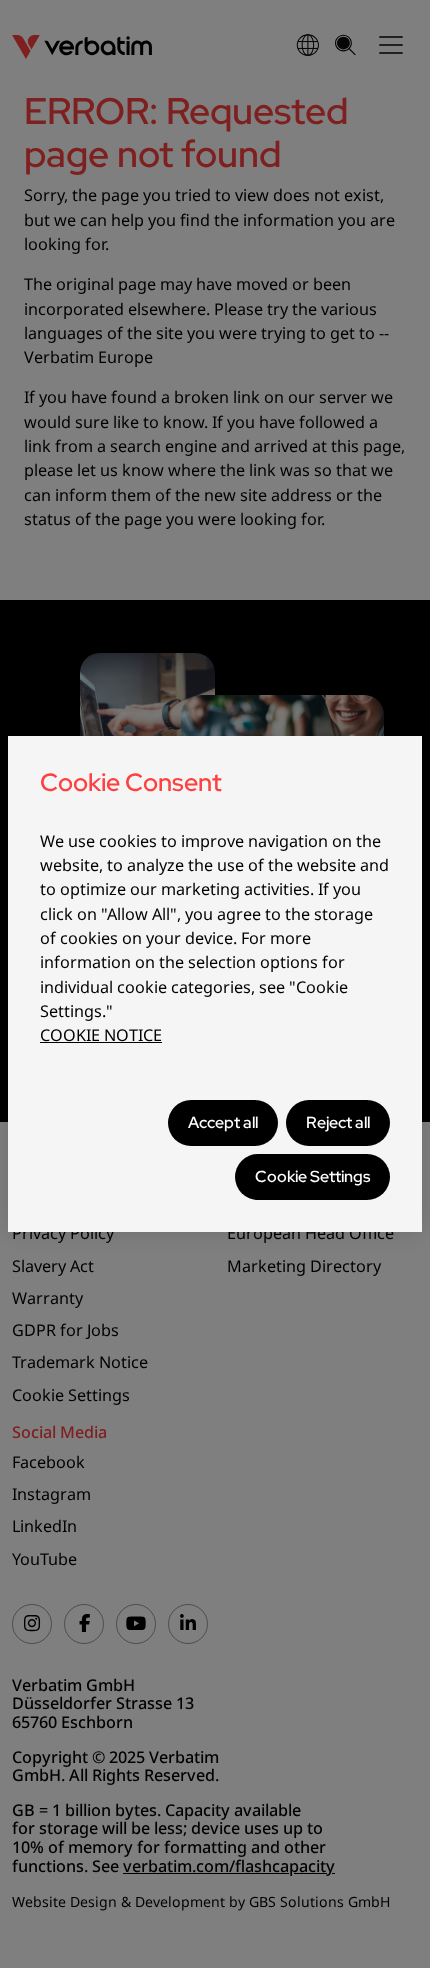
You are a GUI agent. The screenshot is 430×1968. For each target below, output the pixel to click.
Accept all (223, 1122)
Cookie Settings (312, 1176)
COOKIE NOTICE (101, 1035)
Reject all (338, 1122)
